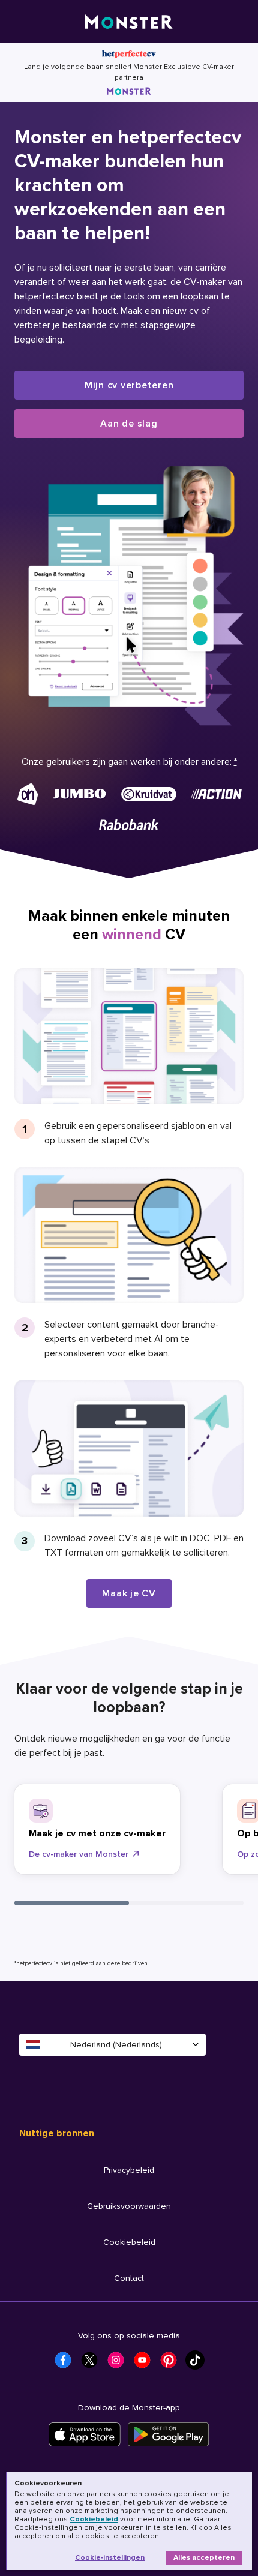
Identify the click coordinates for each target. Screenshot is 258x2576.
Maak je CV (129, 1593)
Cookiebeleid (94, 2519)
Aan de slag (129, 424)
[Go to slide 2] (186, 1903)
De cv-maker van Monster (79, 1854)
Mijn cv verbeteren (129, 385)
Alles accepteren (204, 2558)
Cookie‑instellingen (110, 2558)
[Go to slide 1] (72, 1903)
